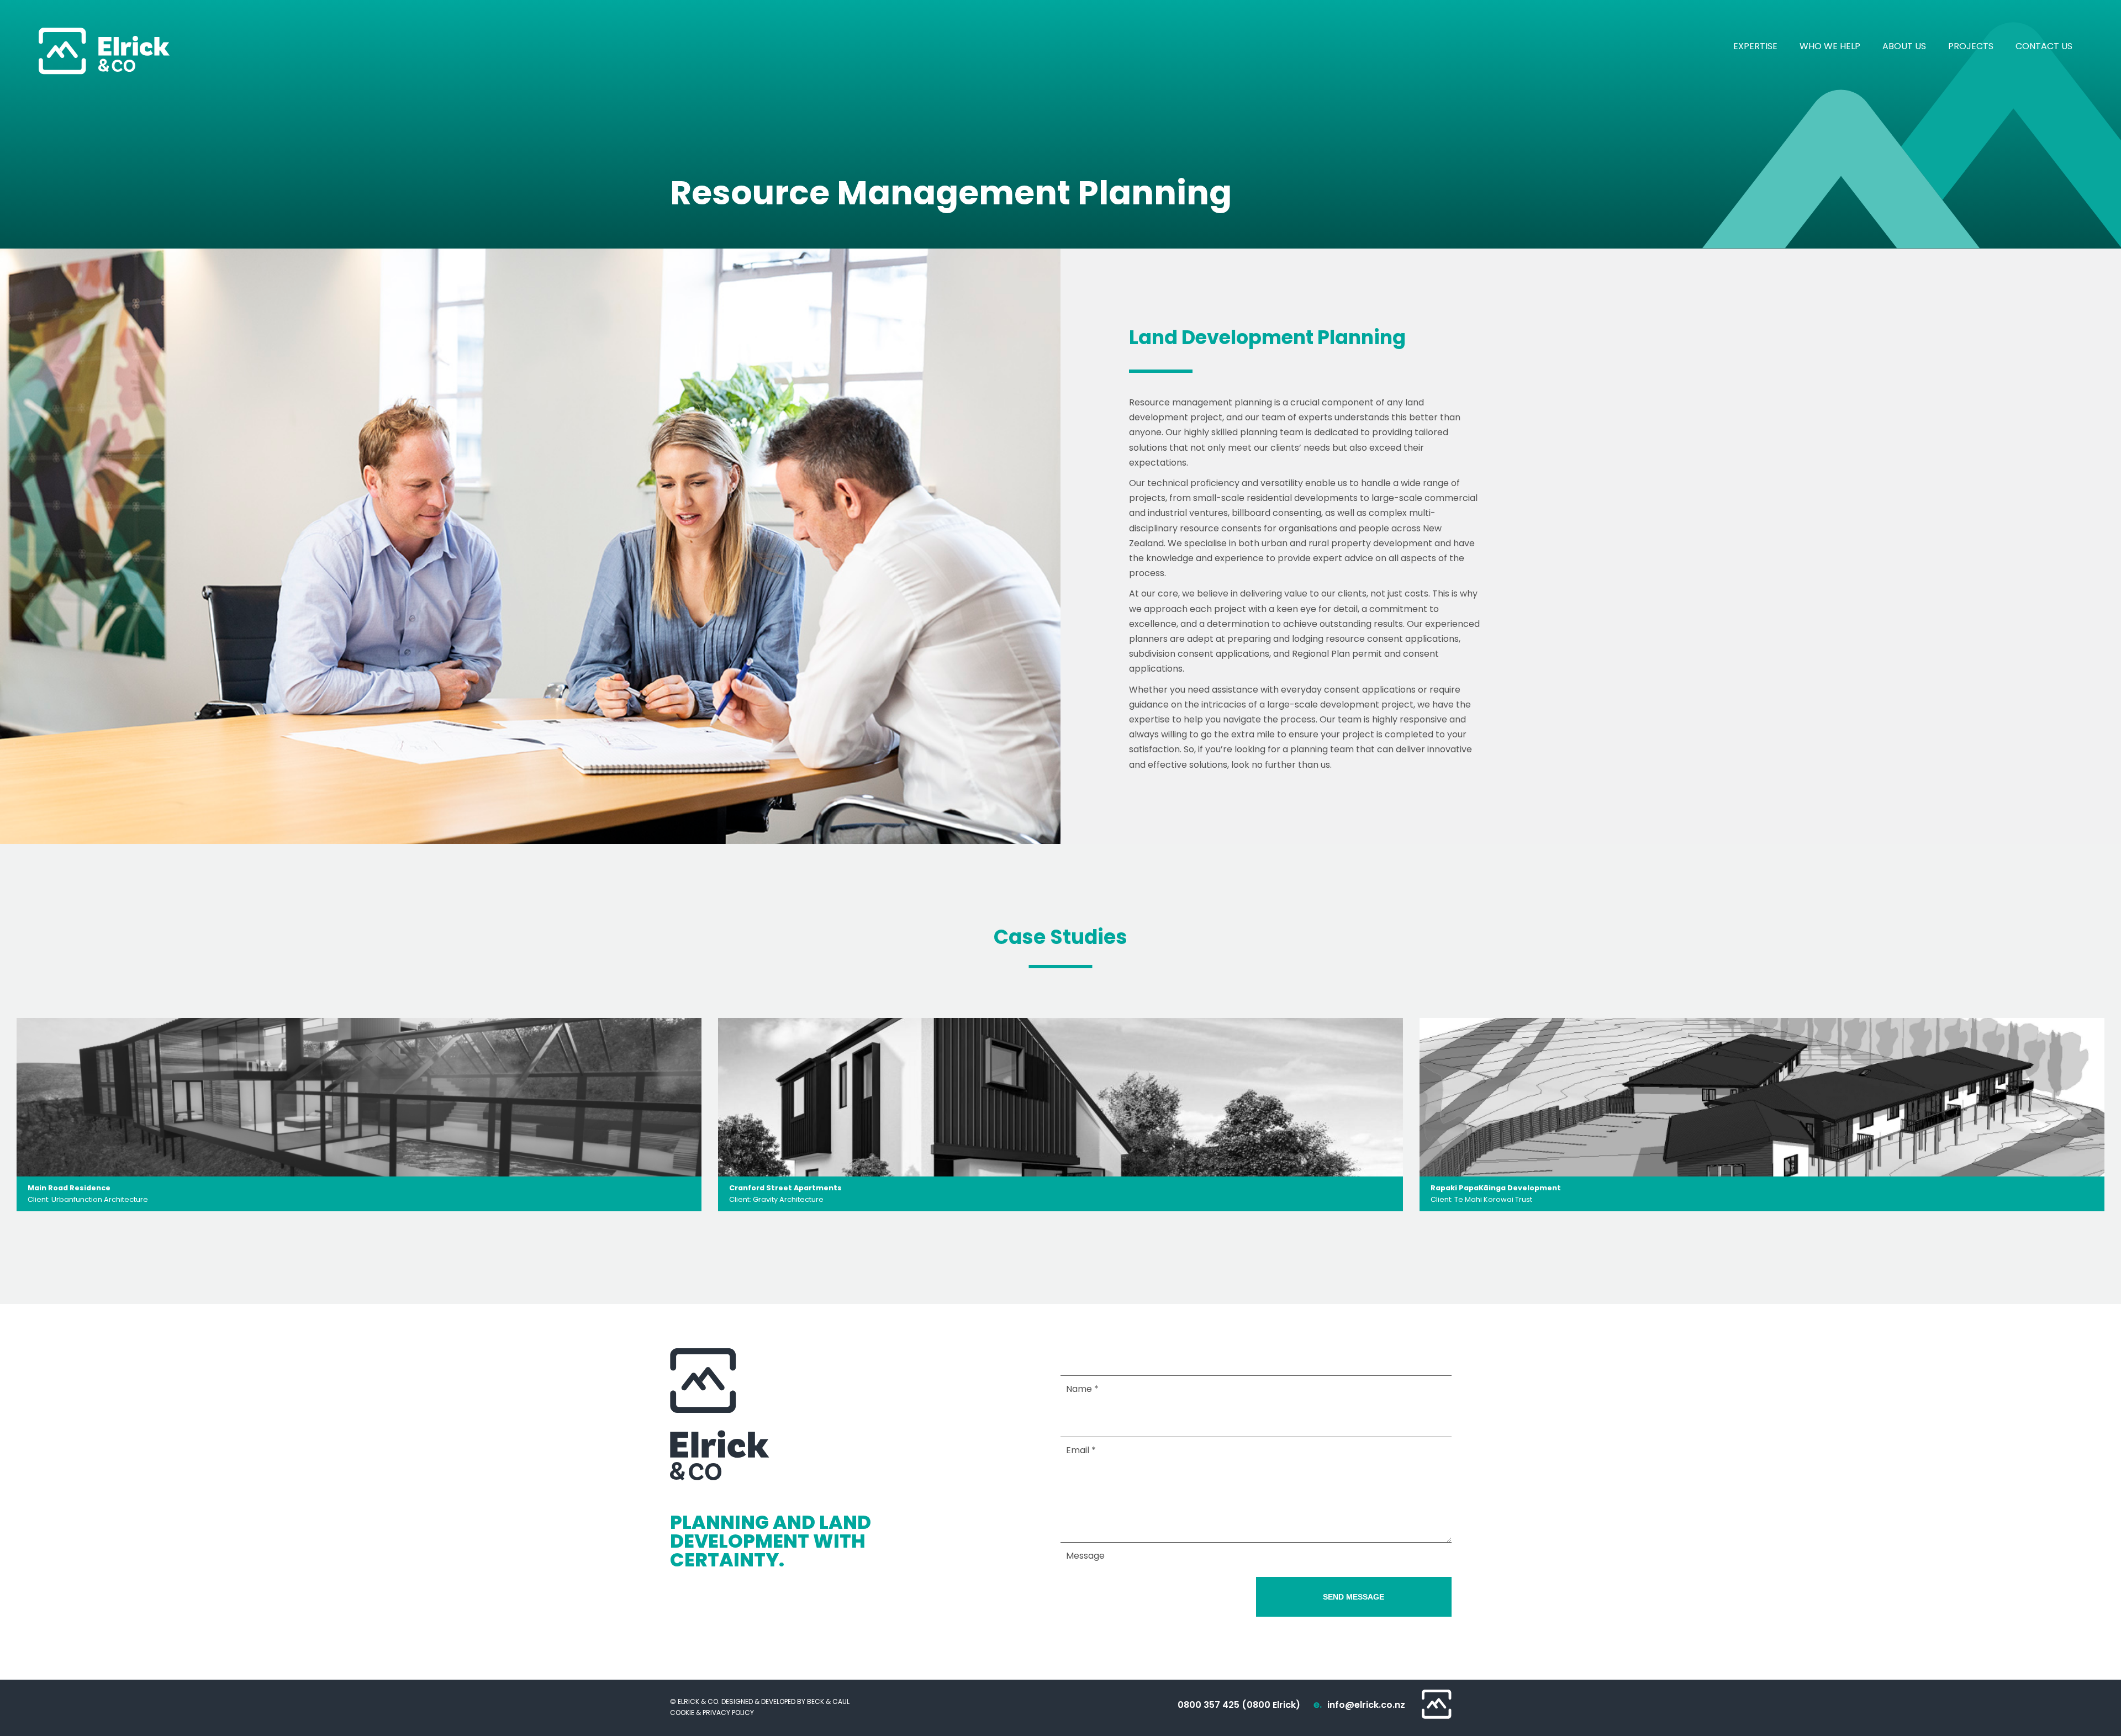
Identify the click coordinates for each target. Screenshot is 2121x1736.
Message (1085, 1556)
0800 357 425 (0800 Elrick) (1239, 1705)
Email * (1081, 1450)
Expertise (1755, 46)
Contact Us (2044, 46)
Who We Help (1830, 46)
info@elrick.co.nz (1366, 1705)
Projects (1971, 46)
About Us (1904, 46)
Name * (1082, 1389)
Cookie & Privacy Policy (712, 1713)
